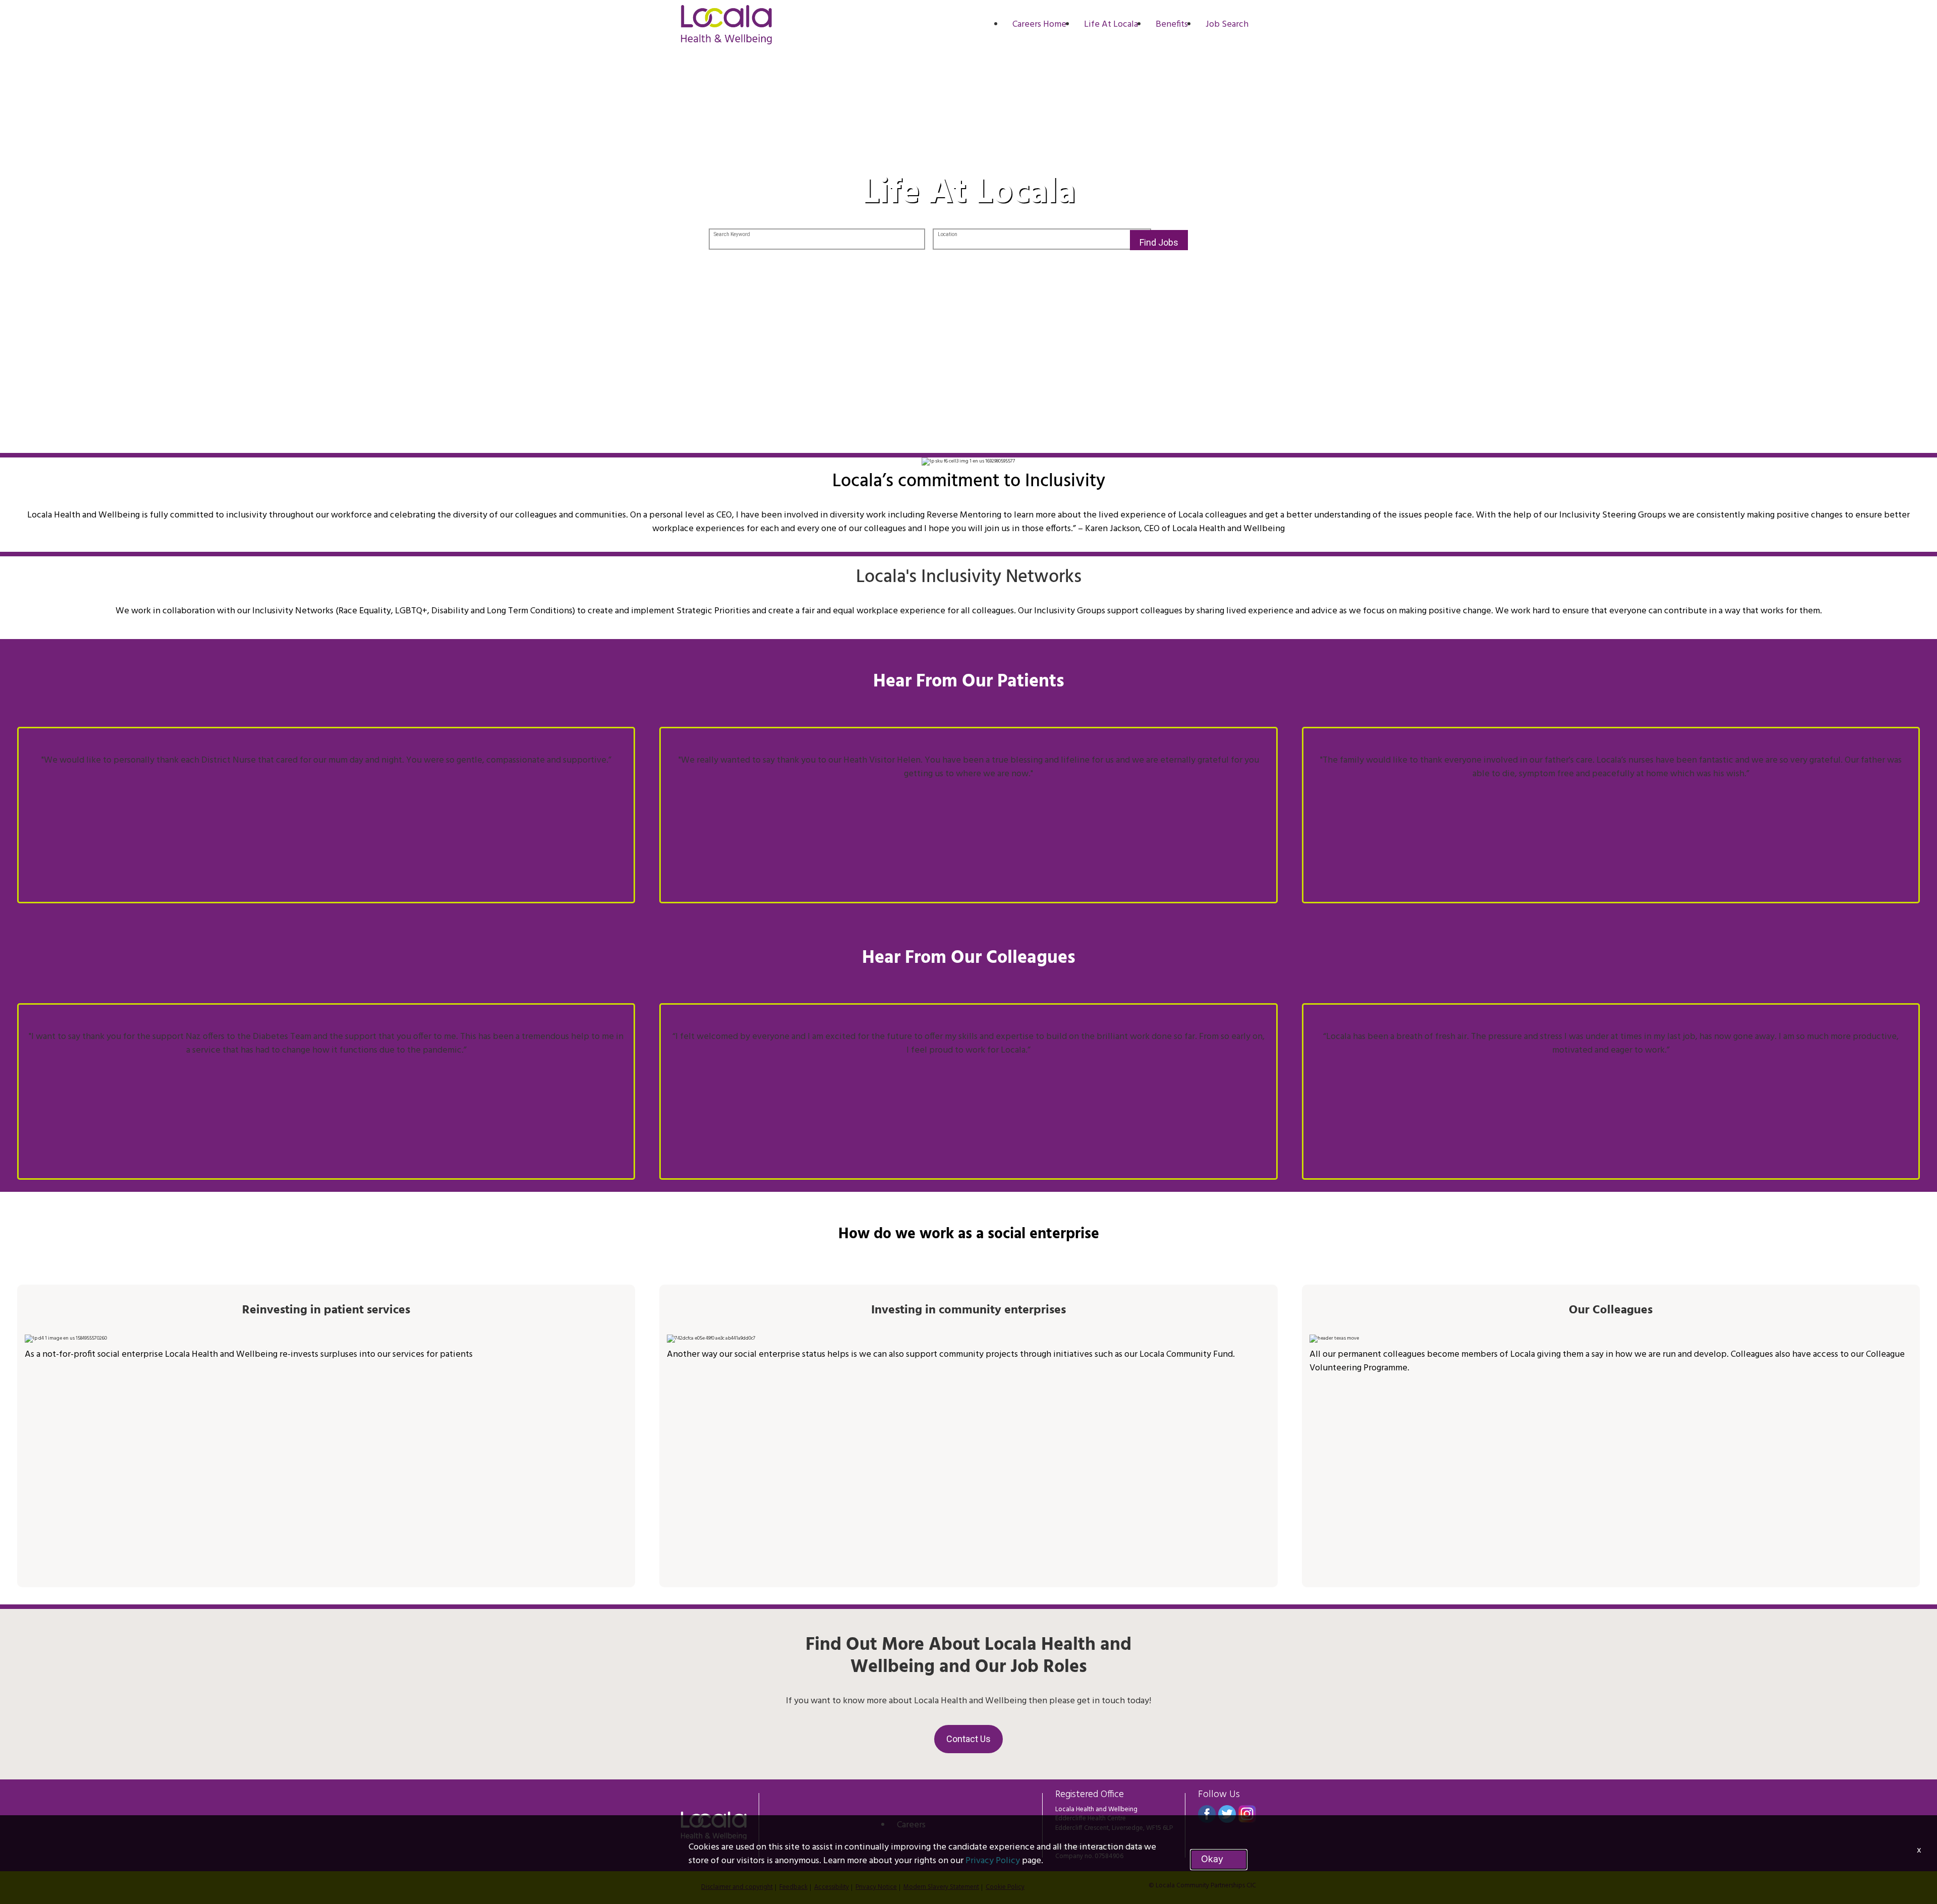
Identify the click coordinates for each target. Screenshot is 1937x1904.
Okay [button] (1212, 1859)
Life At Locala (1111, 24)
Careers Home (1039, 24)
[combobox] (817, 240)
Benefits (1172, 24)
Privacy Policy (993, 1861)
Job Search (1227, 24)
